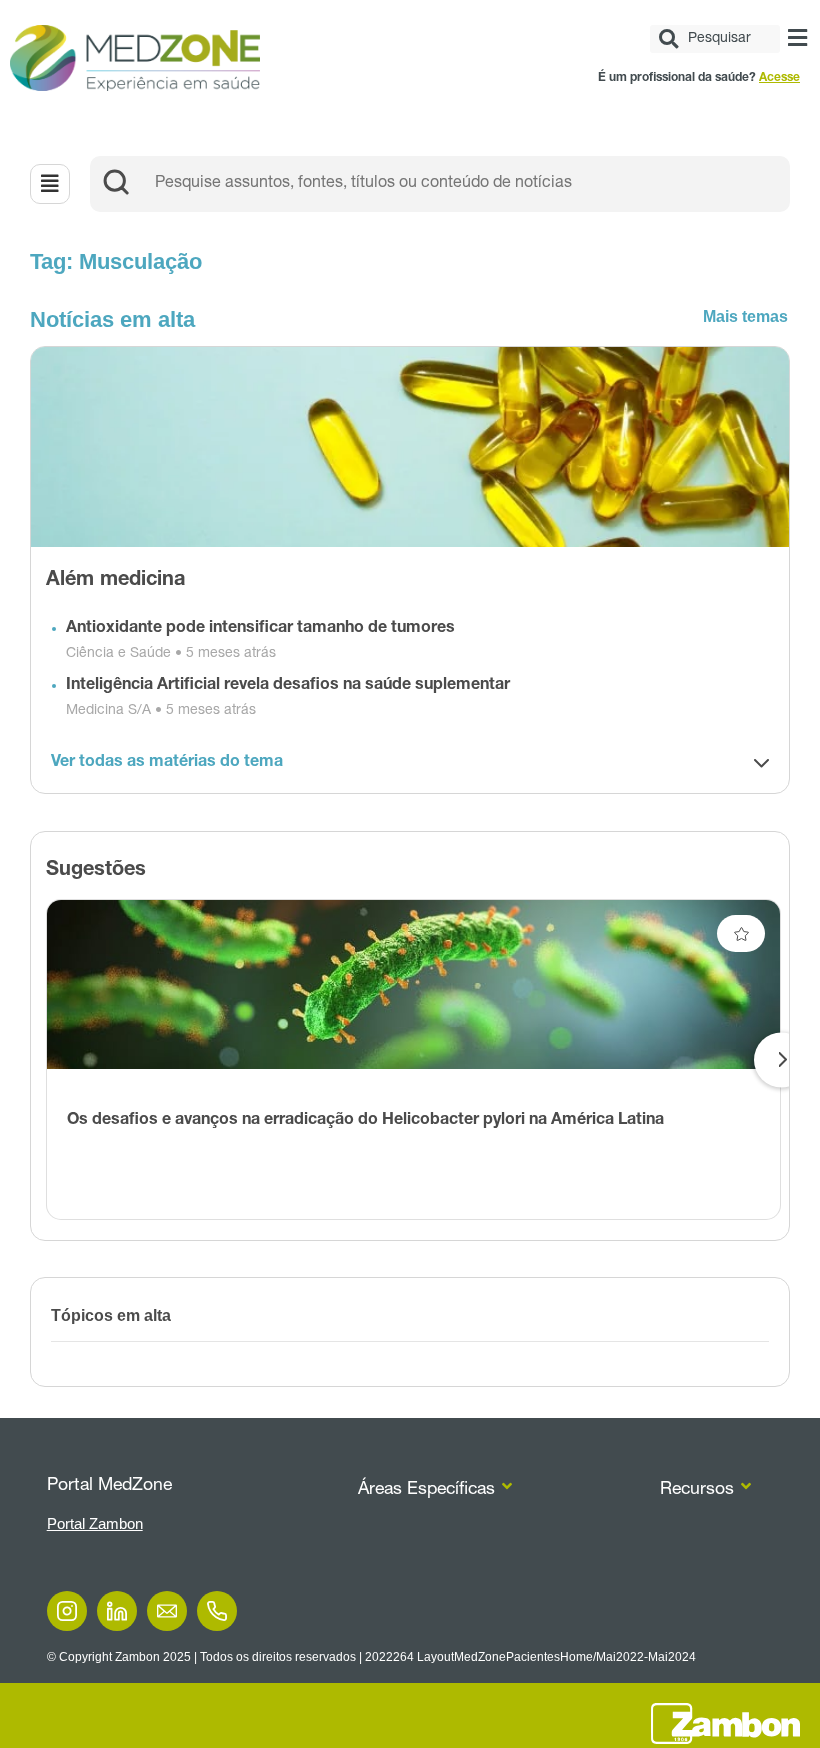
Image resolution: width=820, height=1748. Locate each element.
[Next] (781, 1059)
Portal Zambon (95, 1523)
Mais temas (745, 316)
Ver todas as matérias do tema (167, 763)
